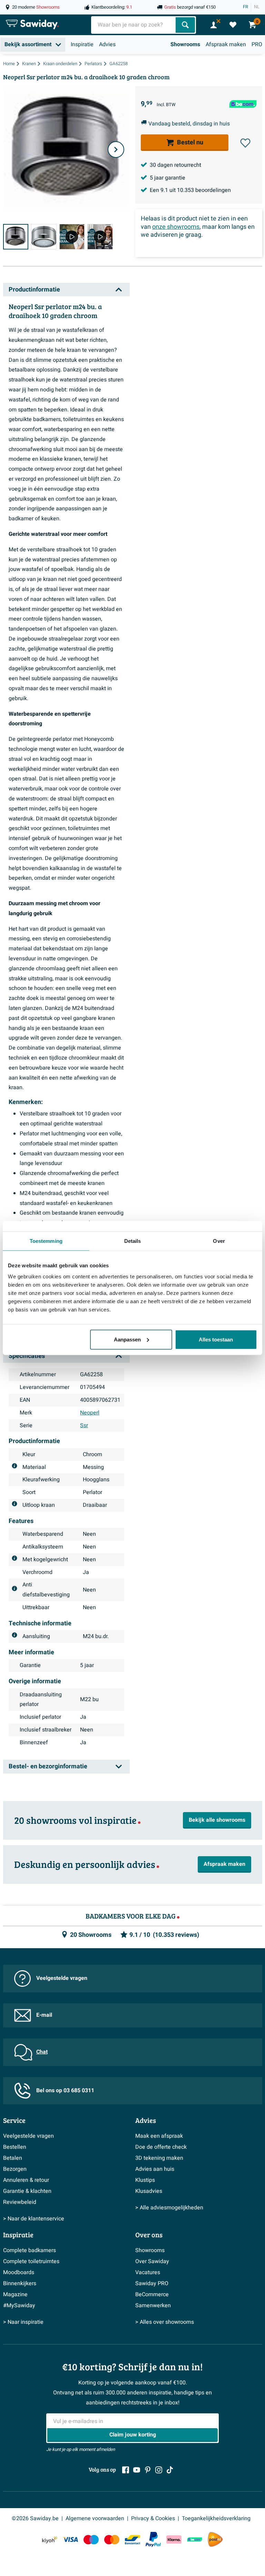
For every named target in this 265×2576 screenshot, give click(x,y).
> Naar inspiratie (23, 2322)
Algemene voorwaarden (95, 2518)
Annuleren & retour (26, 2180)
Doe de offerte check (161, 2147)
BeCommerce (152, 2294)
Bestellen (15, 2147)
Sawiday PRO (152, 2283)
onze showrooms (176, 227)
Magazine (15, 2294)
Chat (42, 2052)
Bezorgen (15, 2169)
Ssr (84, 1425)
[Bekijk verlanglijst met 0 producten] (233, 25)
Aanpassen (127, 1339)
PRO (257, 44)
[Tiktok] (170, 2470)
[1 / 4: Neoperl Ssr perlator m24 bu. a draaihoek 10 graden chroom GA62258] (16, 237)
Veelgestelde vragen (62, 1978)
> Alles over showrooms (165, 2322)
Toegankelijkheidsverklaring (216, 2518)
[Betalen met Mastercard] (112, 2539)
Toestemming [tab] (46, 1241)
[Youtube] (137, 2470)
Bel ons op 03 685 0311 (65, 2091)
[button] (245, 143)
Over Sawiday (152, 2261)
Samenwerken (153, 2306)
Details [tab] (133, 1241)
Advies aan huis (155, 2169)
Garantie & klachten (27, 2191)
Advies (107, 44)
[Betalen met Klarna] (174, 2539)
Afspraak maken (226, 44)
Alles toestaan (216, 1339)
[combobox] (134, 25)
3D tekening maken (159, 2158)
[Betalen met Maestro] (91, 2539)
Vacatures (148, 2272)
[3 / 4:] (72, 237)
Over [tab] (219, 1241)
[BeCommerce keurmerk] (195, 2539)
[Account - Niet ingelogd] (214, 25)
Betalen (13, 2158)
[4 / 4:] (100, 237)
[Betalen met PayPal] (153, 2539)
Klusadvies (149, 2191)
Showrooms (185, 44)
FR (246, 7)
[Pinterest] (148, 2470)
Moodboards (19, 2272)
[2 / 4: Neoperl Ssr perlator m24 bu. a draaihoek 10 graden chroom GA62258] (44, 237)
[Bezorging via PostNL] (215, 2539)
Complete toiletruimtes (31, 2261)
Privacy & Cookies (153, 2518)
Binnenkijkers (20, 2283)
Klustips (145, 2180)
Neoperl (90, 1413)
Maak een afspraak (159, 2136)
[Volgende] (116, 150)
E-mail (44, 2015)
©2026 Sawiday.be (35, 2518)
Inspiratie (82, 44)
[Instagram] (159, 2470)
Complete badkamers (30, 2250)
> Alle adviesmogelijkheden (169, 2208)
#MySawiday (19, 2306)
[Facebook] (126, 2470)
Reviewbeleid (20, 2202)
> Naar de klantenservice (34, 2219)
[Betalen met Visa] (70, 2539)
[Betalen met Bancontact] (132, 2539)
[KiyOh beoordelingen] (50, 2539)
